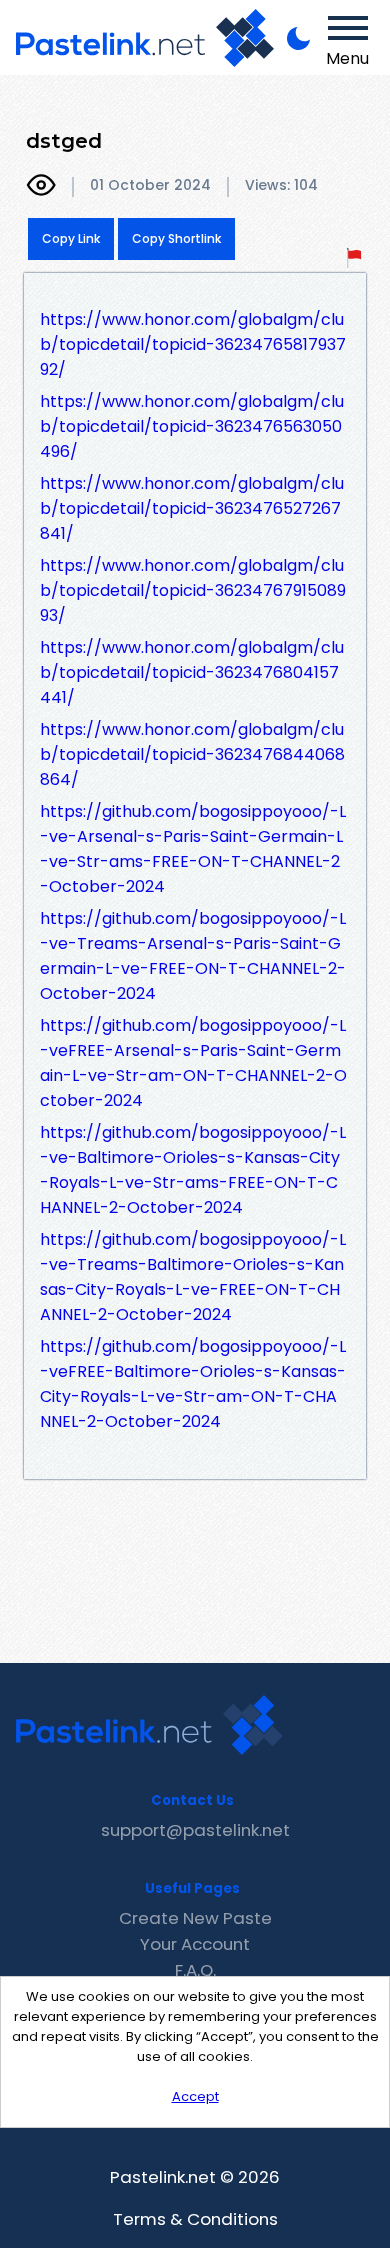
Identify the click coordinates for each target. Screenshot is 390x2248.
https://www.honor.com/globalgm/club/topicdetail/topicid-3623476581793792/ (193, 344)
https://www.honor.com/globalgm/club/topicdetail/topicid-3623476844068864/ (192, 754)
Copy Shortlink (176, 238)
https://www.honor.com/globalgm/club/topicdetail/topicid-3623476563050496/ (192, 426)
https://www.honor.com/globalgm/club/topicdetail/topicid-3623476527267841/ (192, 508)
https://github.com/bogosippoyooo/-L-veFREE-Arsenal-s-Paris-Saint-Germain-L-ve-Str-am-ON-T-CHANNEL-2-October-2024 (193, 1063)
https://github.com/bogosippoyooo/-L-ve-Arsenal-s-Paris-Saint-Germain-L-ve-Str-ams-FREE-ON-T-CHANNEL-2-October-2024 (193, 849)
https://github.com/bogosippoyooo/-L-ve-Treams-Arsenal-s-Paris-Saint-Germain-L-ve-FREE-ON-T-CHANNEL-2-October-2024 (193, 956)
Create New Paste (195, 1918)
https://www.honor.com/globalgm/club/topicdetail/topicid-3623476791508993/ (193, 590)
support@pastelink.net (195, 1830)
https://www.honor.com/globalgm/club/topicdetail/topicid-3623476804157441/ (192, 672)
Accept (195, 2096)
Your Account (195, 1944)
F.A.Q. (195, 1970)
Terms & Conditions (195, 2219)
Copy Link (71, 238)
